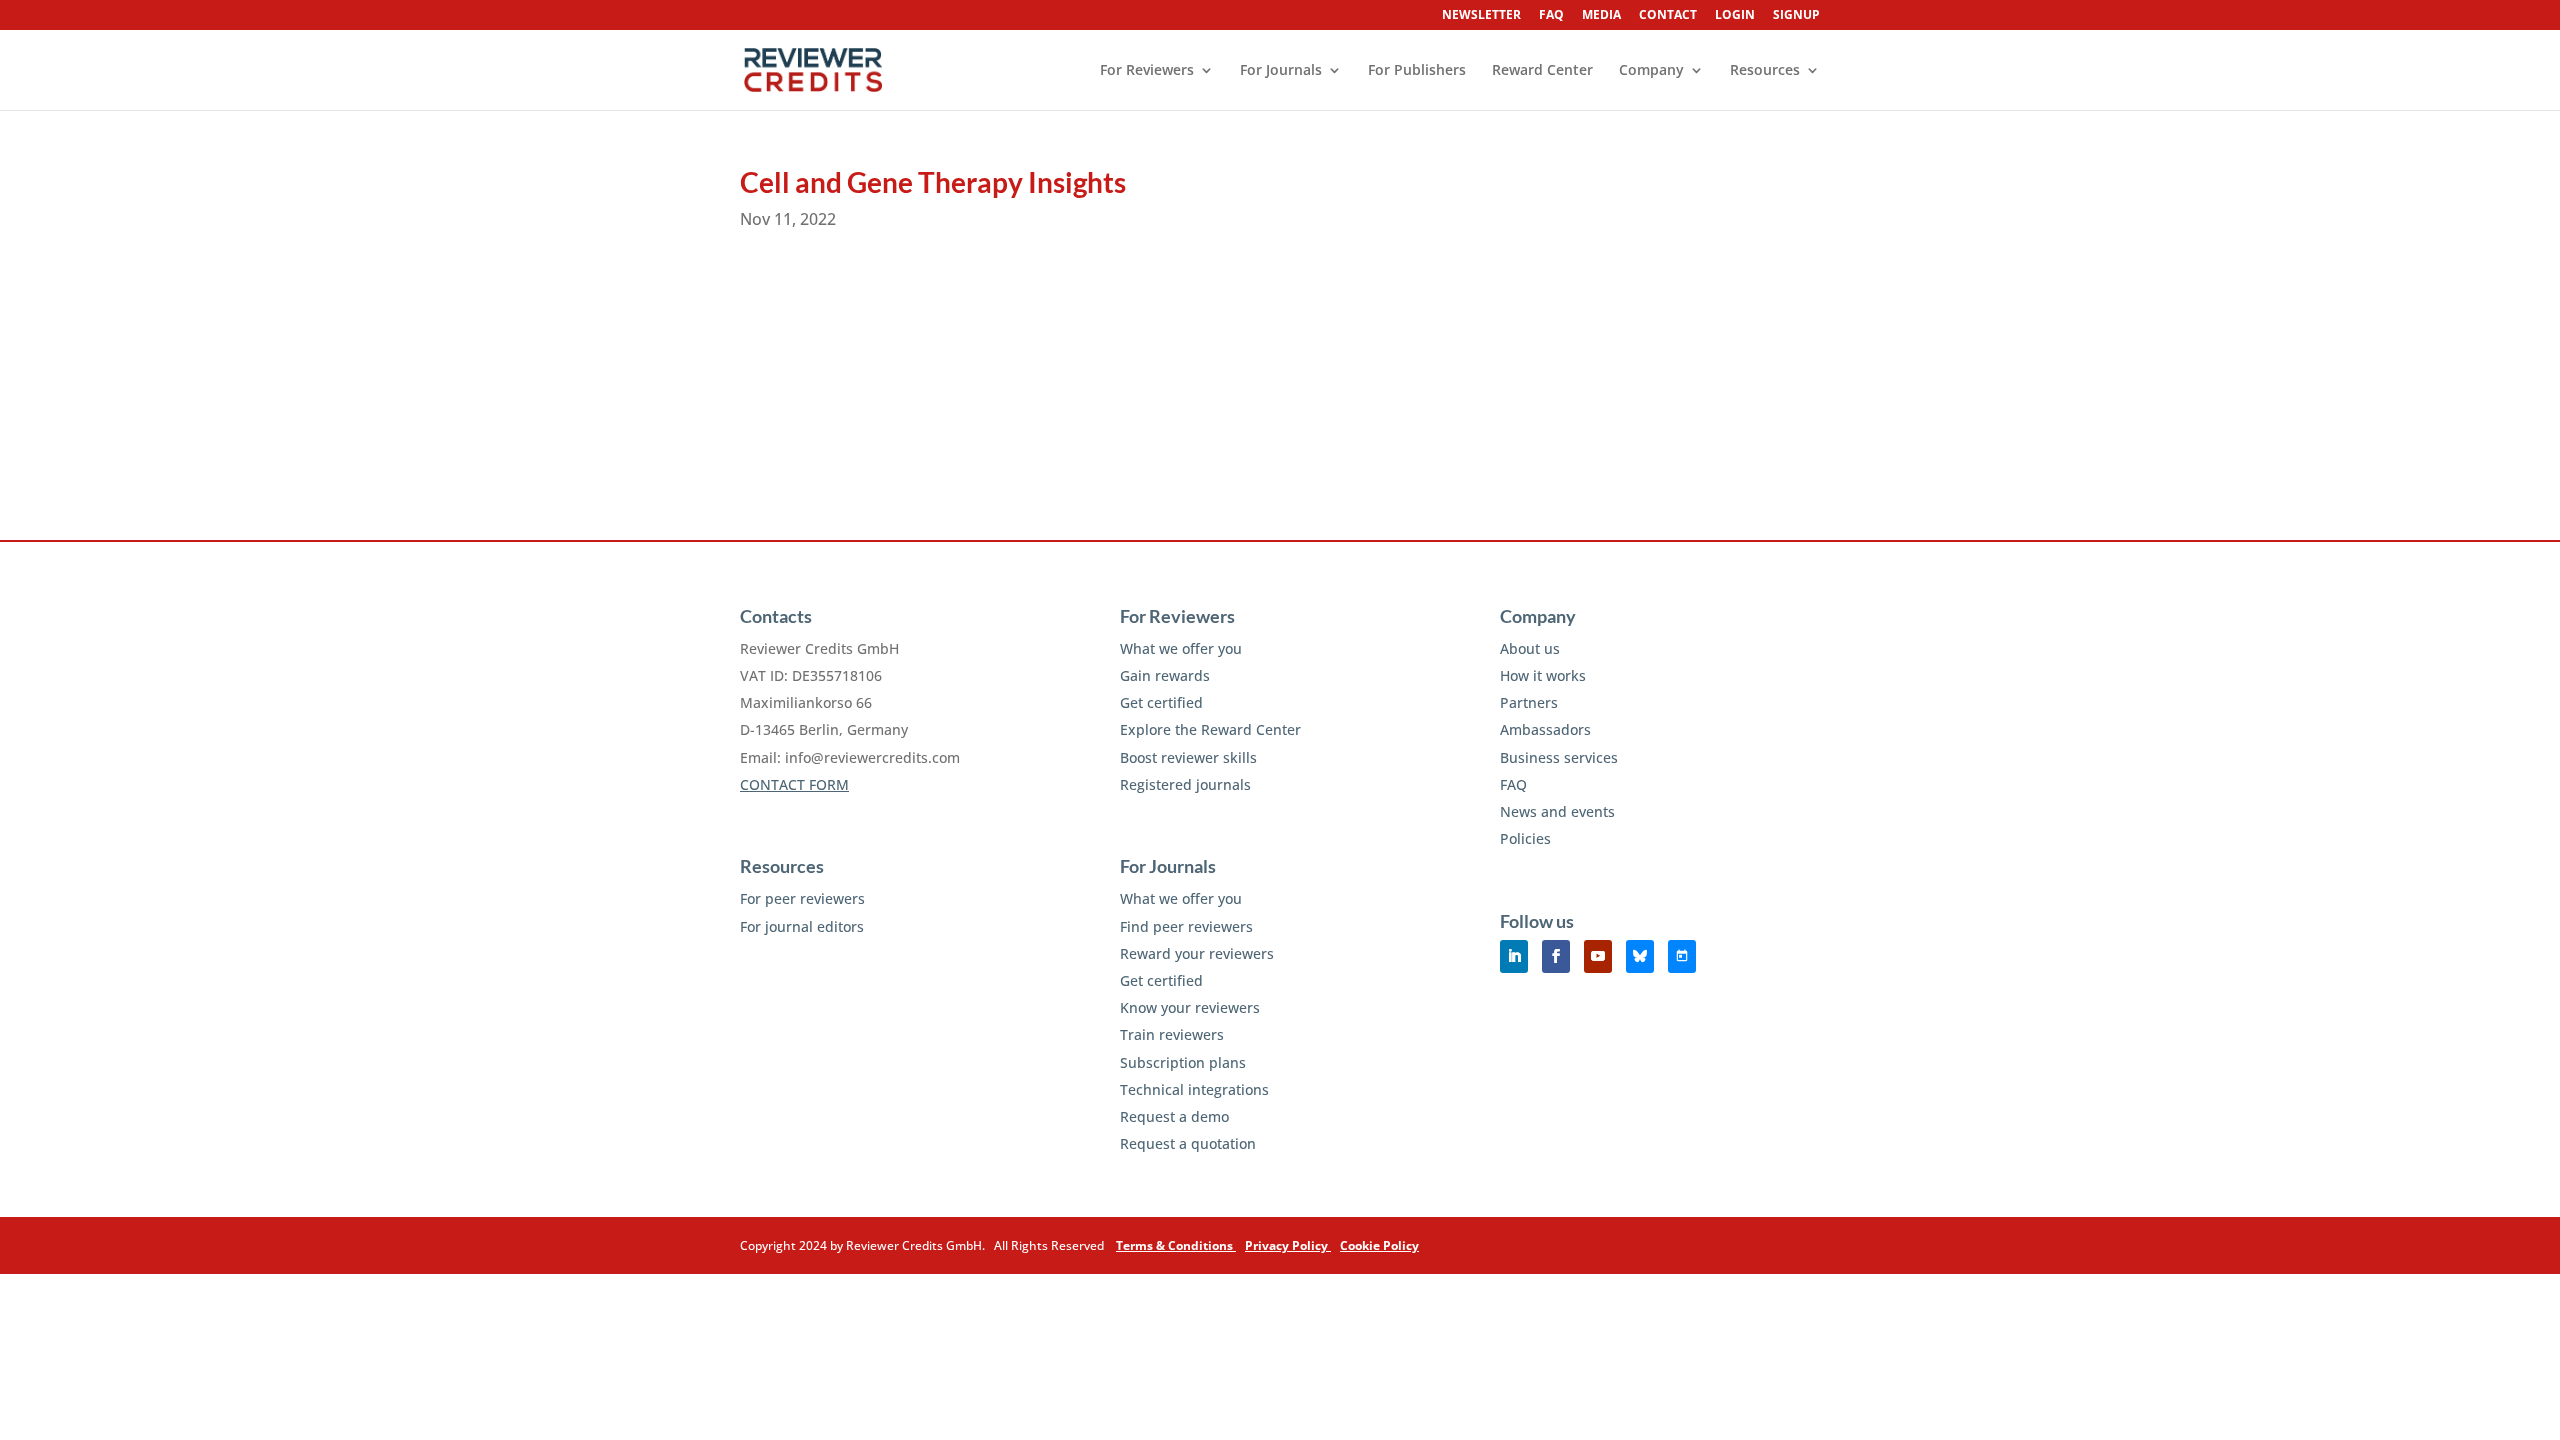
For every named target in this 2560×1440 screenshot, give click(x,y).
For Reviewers (1147, 71)
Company (1651, 71)
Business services (1559, 757)
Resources (1765, 71)
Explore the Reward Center (1210, 729)
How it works (1543, 675)
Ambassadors (1545, 729)
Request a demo (1174, 1116)
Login (1735, 16)
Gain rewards (1165, 675)
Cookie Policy (1379, 1245)
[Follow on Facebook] (1556, 956)
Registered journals (1185, 784)
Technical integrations (1194, 1089)
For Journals (1281, 71)
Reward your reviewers (1197, 953)
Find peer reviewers (1186, 926)
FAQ (1551, 16)
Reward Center (1542, 71)
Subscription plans (1183, 1062)
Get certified (1161, 702)
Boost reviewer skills (1188, 757)
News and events (1557, 811)
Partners (1529, 702)
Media (1601, 16)
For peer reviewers (802, 898)
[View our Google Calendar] (1682, 956)
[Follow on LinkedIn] (1514, 956)
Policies (1525, 838)
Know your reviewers (1190, 1007)
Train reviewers (1172, 1034)
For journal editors (802, 926)
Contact (1668, 16)
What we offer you (1181, 648)
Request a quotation (1188, 1143)
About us (1530, 648)
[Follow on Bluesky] (1640, 956)
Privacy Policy (1288, 1245)
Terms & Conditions (1176, 1245)
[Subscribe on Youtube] (1598, 956)
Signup (1796, 16)
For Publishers (1417, 71)
